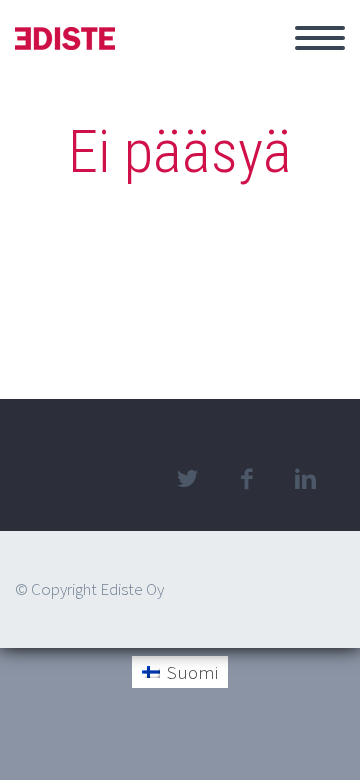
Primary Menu (320, 38)
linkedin (305, 479)
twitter (187, 479)
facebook (246, 479)
